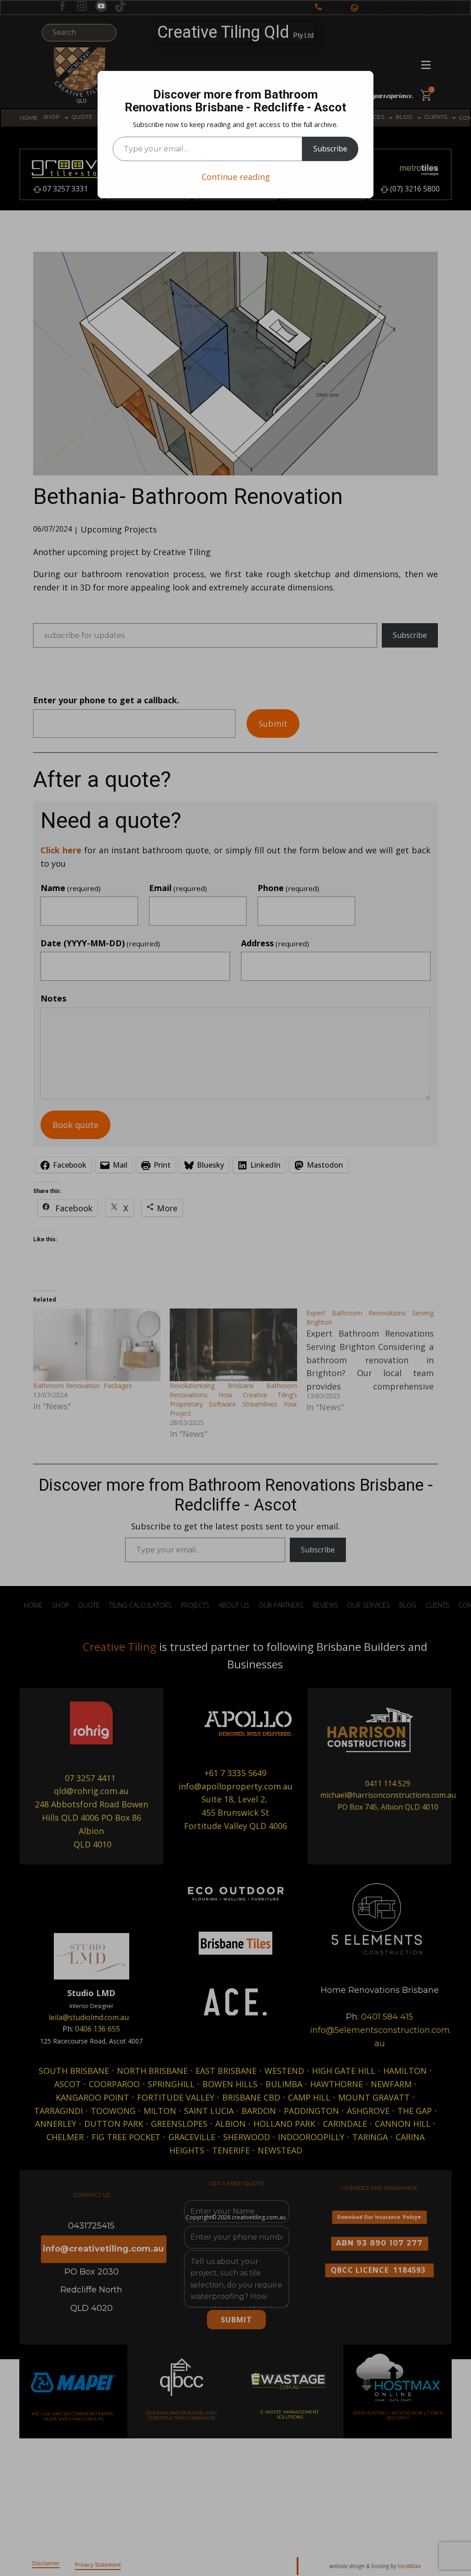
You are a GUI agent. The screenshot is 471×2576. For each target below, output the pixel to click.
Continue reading (236, 177)
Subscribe (330, 149)
